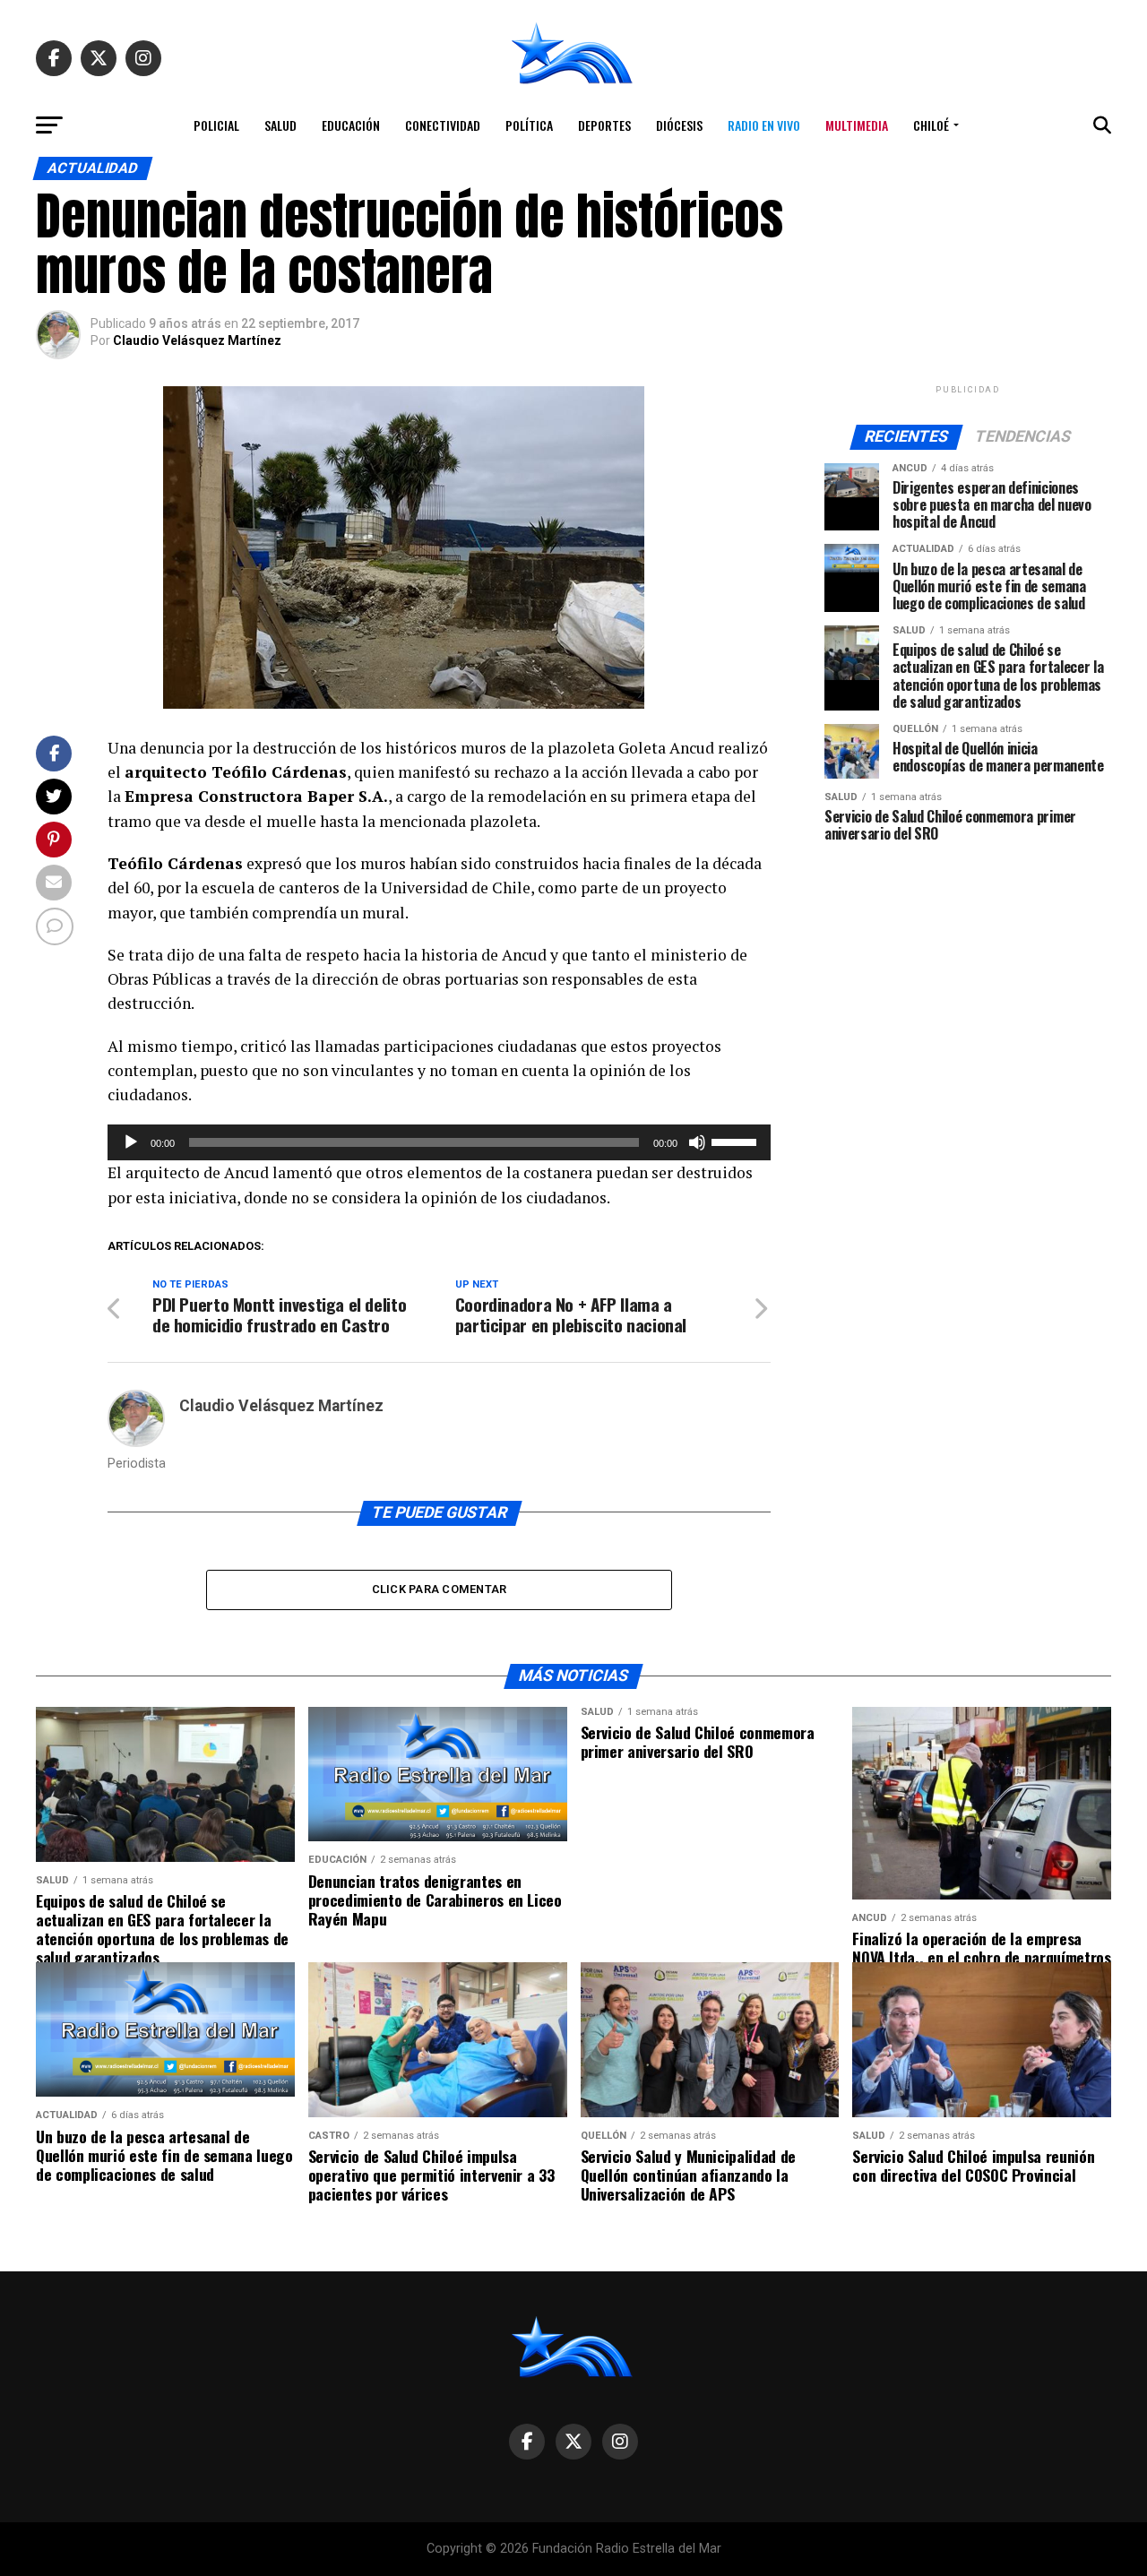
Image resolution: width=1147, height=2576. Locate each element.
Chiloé (931, 125)
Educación (351, 125)
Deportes (604, 125)
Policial (216, 125)
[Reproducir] (131, 1142)
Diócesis (679, 125)
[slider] (737, 1141)
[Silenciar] (697, 1142)
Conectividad (443, 125)
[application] (439, 1142)
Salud (280, 125)
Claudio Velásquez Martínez (197, 340)
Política (529, 125)
